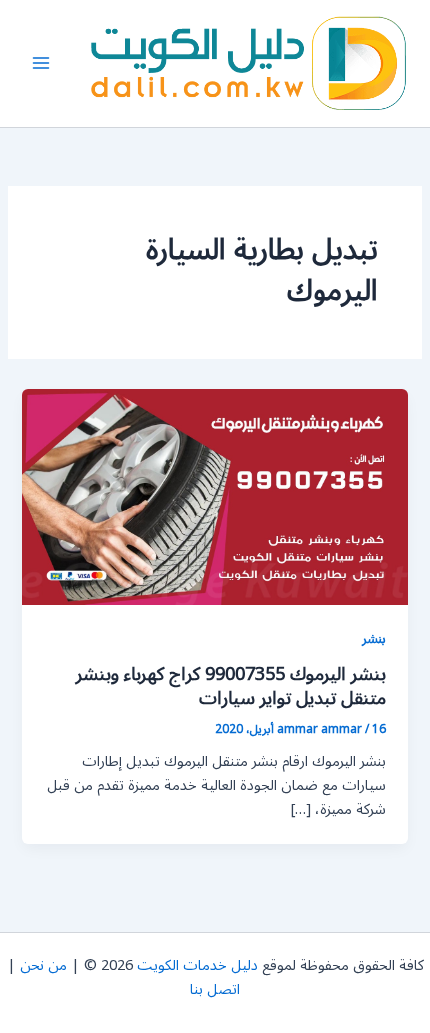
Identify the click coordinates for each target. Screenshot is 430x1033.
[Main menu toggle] (41, 63)
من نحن (43, 965)
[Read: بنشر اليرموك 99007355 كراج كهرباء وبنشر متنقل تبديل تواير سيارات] (214, 496)
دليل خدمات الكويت (197, 965)
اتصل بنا (215, 989)
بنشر (374, 638)
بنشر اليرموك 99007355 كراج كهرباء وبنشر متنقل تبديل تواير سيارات (231, 686)
